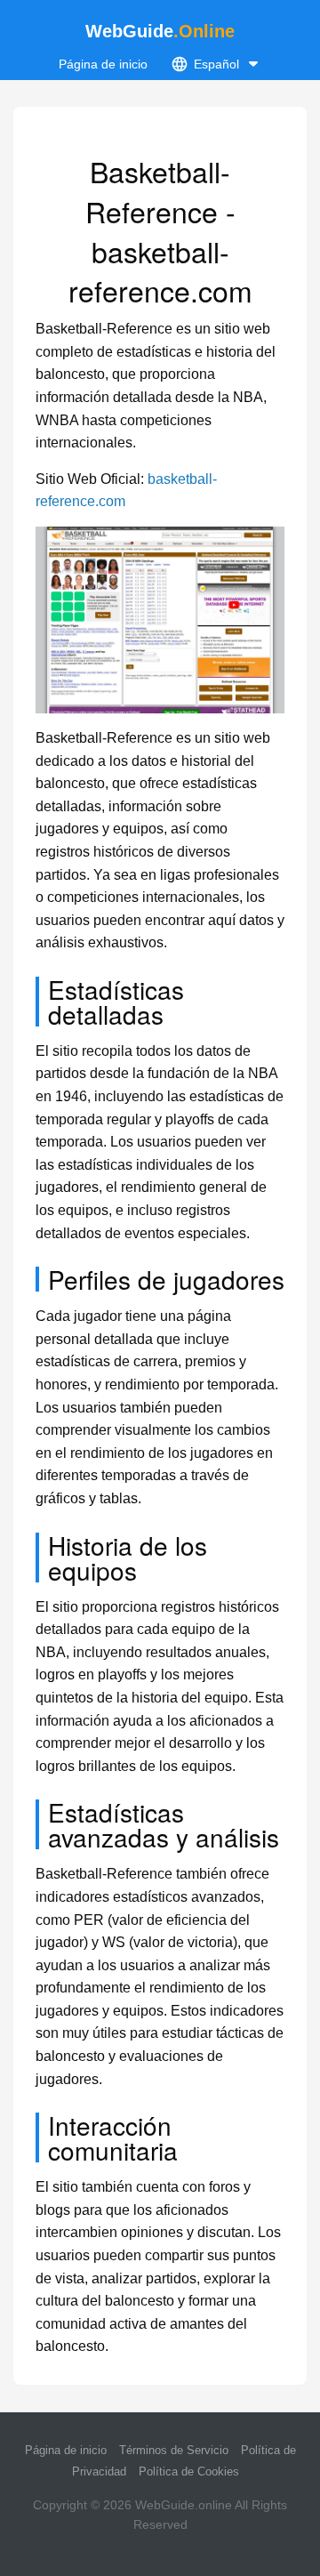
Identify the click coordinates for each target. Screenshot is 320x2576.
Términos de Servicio (174, 2450)
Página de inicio (103, 64)
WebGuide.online (184, 2505)
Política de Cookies (189, 2471)
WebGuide (160, 31)
